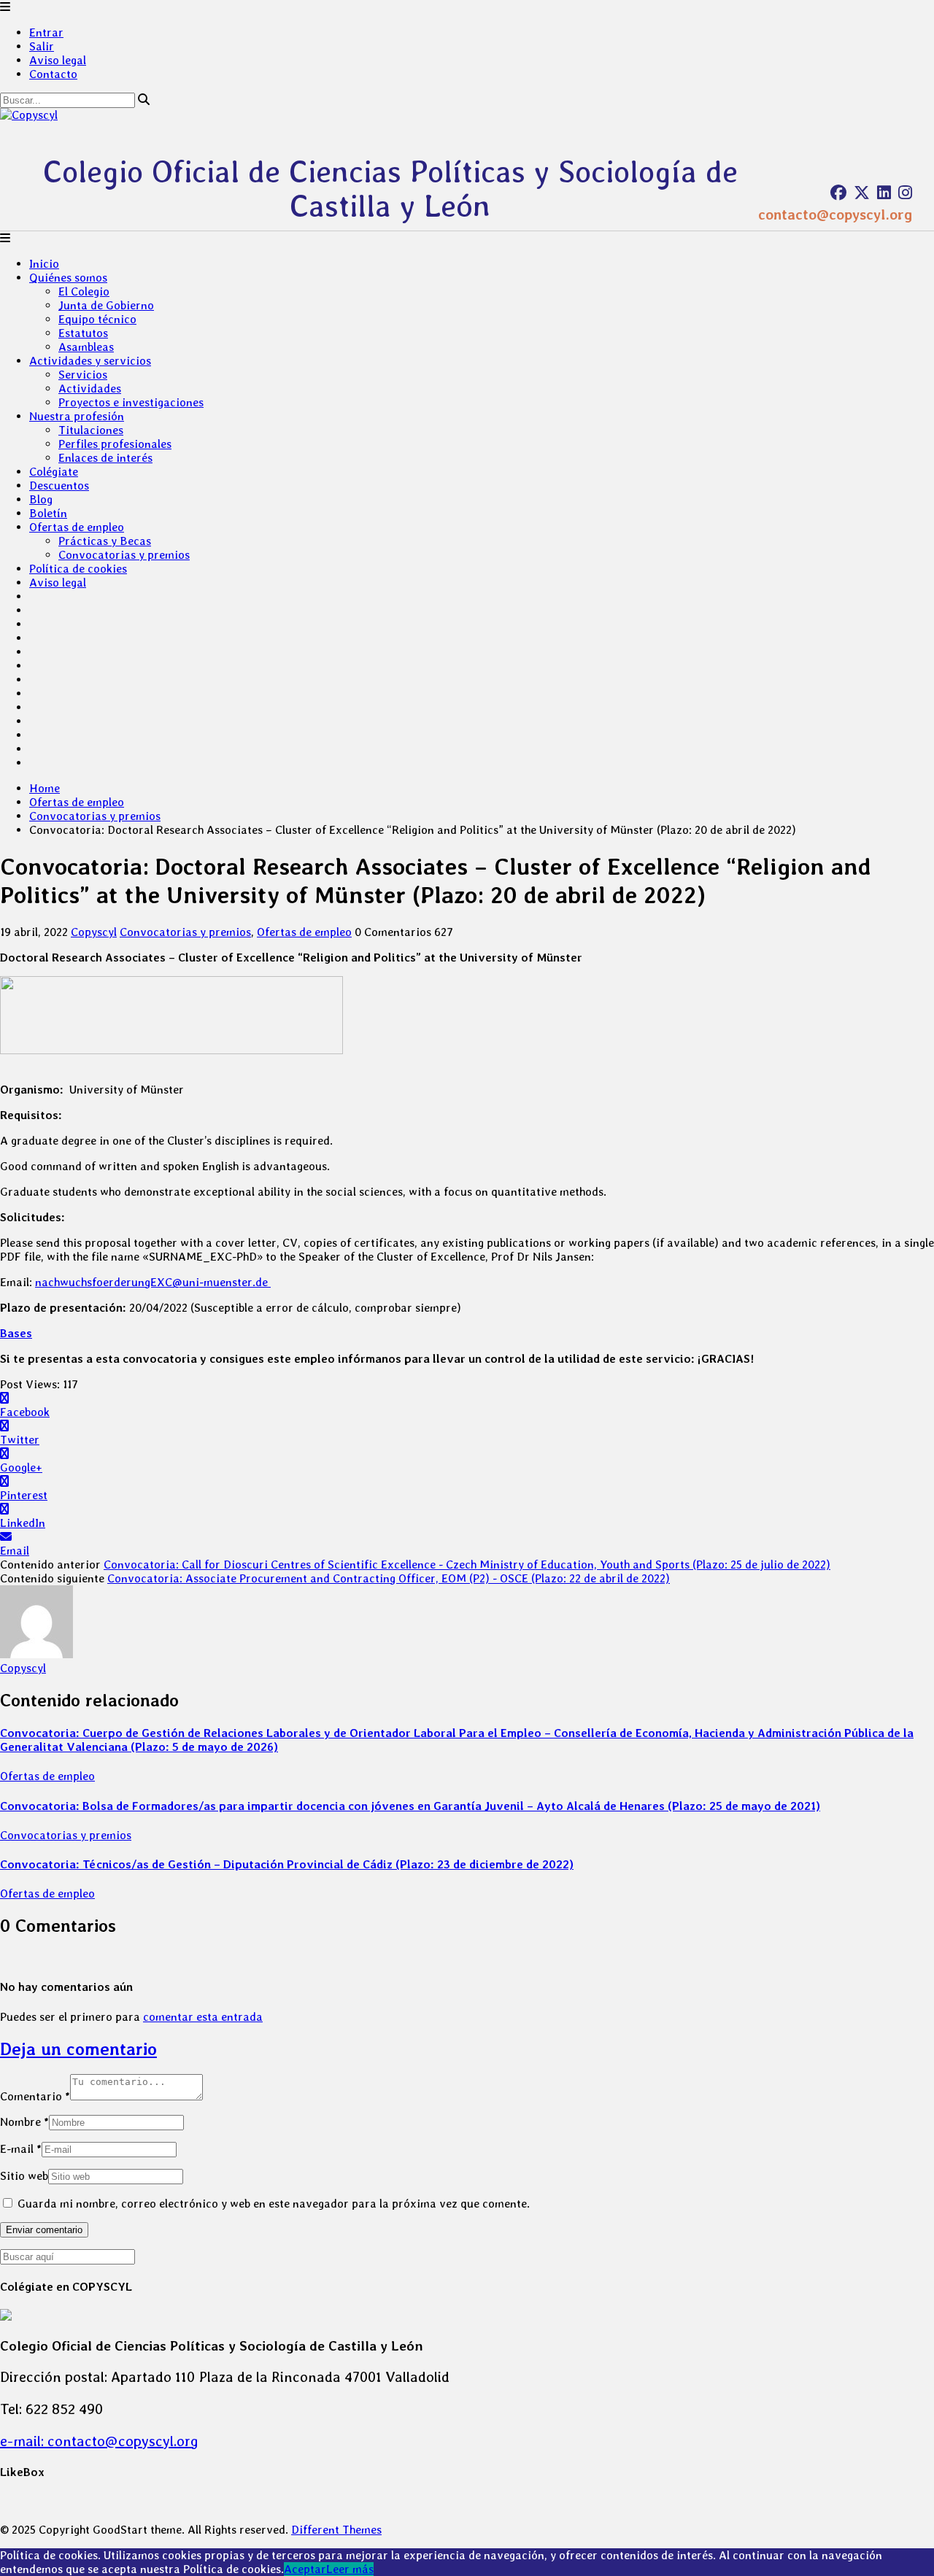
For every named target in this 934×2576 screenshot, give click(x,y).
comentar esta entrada (203, 2017)
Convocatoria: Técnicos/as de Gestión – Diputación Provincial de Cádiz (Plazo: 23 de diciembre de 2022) (287, 1864)
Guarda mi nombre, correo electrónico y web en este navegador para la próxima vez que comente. (274, 2204)
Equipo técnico (97, 319)
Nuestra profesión (77, 416)
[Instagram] (905, 193)
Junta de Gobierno (106, 305)
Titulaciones (91, 430)
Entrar (46, 32)
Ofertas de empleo (77, 527)
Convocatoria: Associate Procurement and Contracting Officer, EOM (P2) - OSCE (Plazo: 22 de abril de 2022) (389, 1578)
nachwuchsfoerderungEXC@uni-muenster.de (153, 1282)
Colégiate (54, 472)
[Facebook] (838, 193)
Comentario (35, 2096)
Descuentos (59, 486)
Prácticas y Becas (105, 541)
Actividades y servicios (90, 361)
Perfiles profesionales (115, 444)
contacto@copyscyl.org (835, 214)
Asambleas (86, 347)
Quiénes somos (68, 278)
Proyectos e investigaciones (131, 402)
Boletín (48, 513)
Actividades (90, 388)
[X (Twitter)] (862, 193)
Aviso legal (58, 60)
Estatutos (83, 333)
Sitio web (24, 2176)
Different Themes (336, 2530)
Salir (42, 46)
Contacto (53, 74)
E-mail (21, 2149)
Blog (41, 499)
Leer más (350, 2569)
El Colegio (84, 291)
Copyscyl (94, 932)
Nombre (24, 2122)
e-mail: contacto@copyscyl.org (99, 2441)
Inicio (44, 264)
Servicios (83, 375)
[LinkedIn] (884, 193)
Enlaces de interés (105, 458)
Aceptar (305, 2569)
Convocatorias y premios (124, 555)
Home (45, 788)
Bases (16, 1333)
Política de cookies (78, 569)
